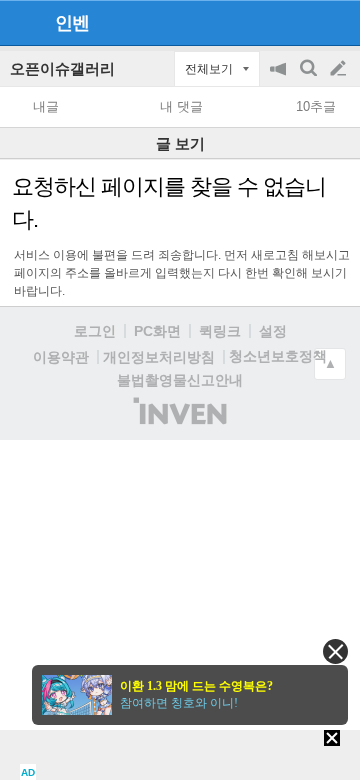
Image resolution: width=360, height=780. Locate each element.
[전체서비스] (336, 22)
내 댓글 (181, 106)
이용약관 (61, 357)
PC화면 (157, 331)
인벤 (72, 23)
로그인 (95, 331)
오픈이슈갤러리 (62, 68)
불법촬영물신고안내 (180, 380)
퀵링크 (220, 331)
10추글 (316, 106)
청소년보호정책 (278, 356)
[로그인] (300, 22)
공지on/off (280, 78)
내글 (46, 106)
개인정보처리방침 (159, 357)
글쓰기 (340, 69)
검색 (310, 78)
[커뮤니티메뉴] (21, 22)
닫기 (335, 651)
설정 (273, 331)
